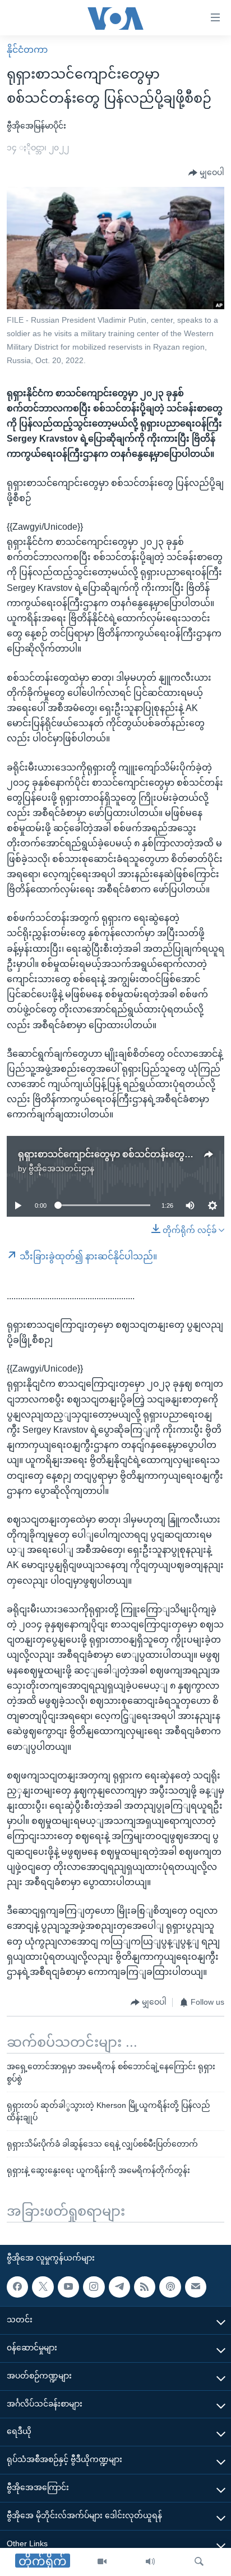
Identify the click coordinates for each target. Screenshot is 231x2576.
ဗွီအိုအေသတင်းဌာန (61, 1168)
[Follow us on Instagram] (94, 2287)
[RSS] (145, 2287)
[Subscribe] (196, 2287)
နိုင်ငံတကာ (27, 50)
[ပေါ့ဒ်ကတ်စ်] (170, 2287)
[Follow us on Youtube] (68, 2287)
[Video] (102, 2562)
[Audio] (150, 2562)
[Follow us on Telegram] (119, 2287)
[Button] (206, 173)
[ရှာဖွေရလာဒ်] (199, 2562)
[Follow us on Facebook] (17, 2287)
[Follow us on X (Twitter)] (43, 2287)
